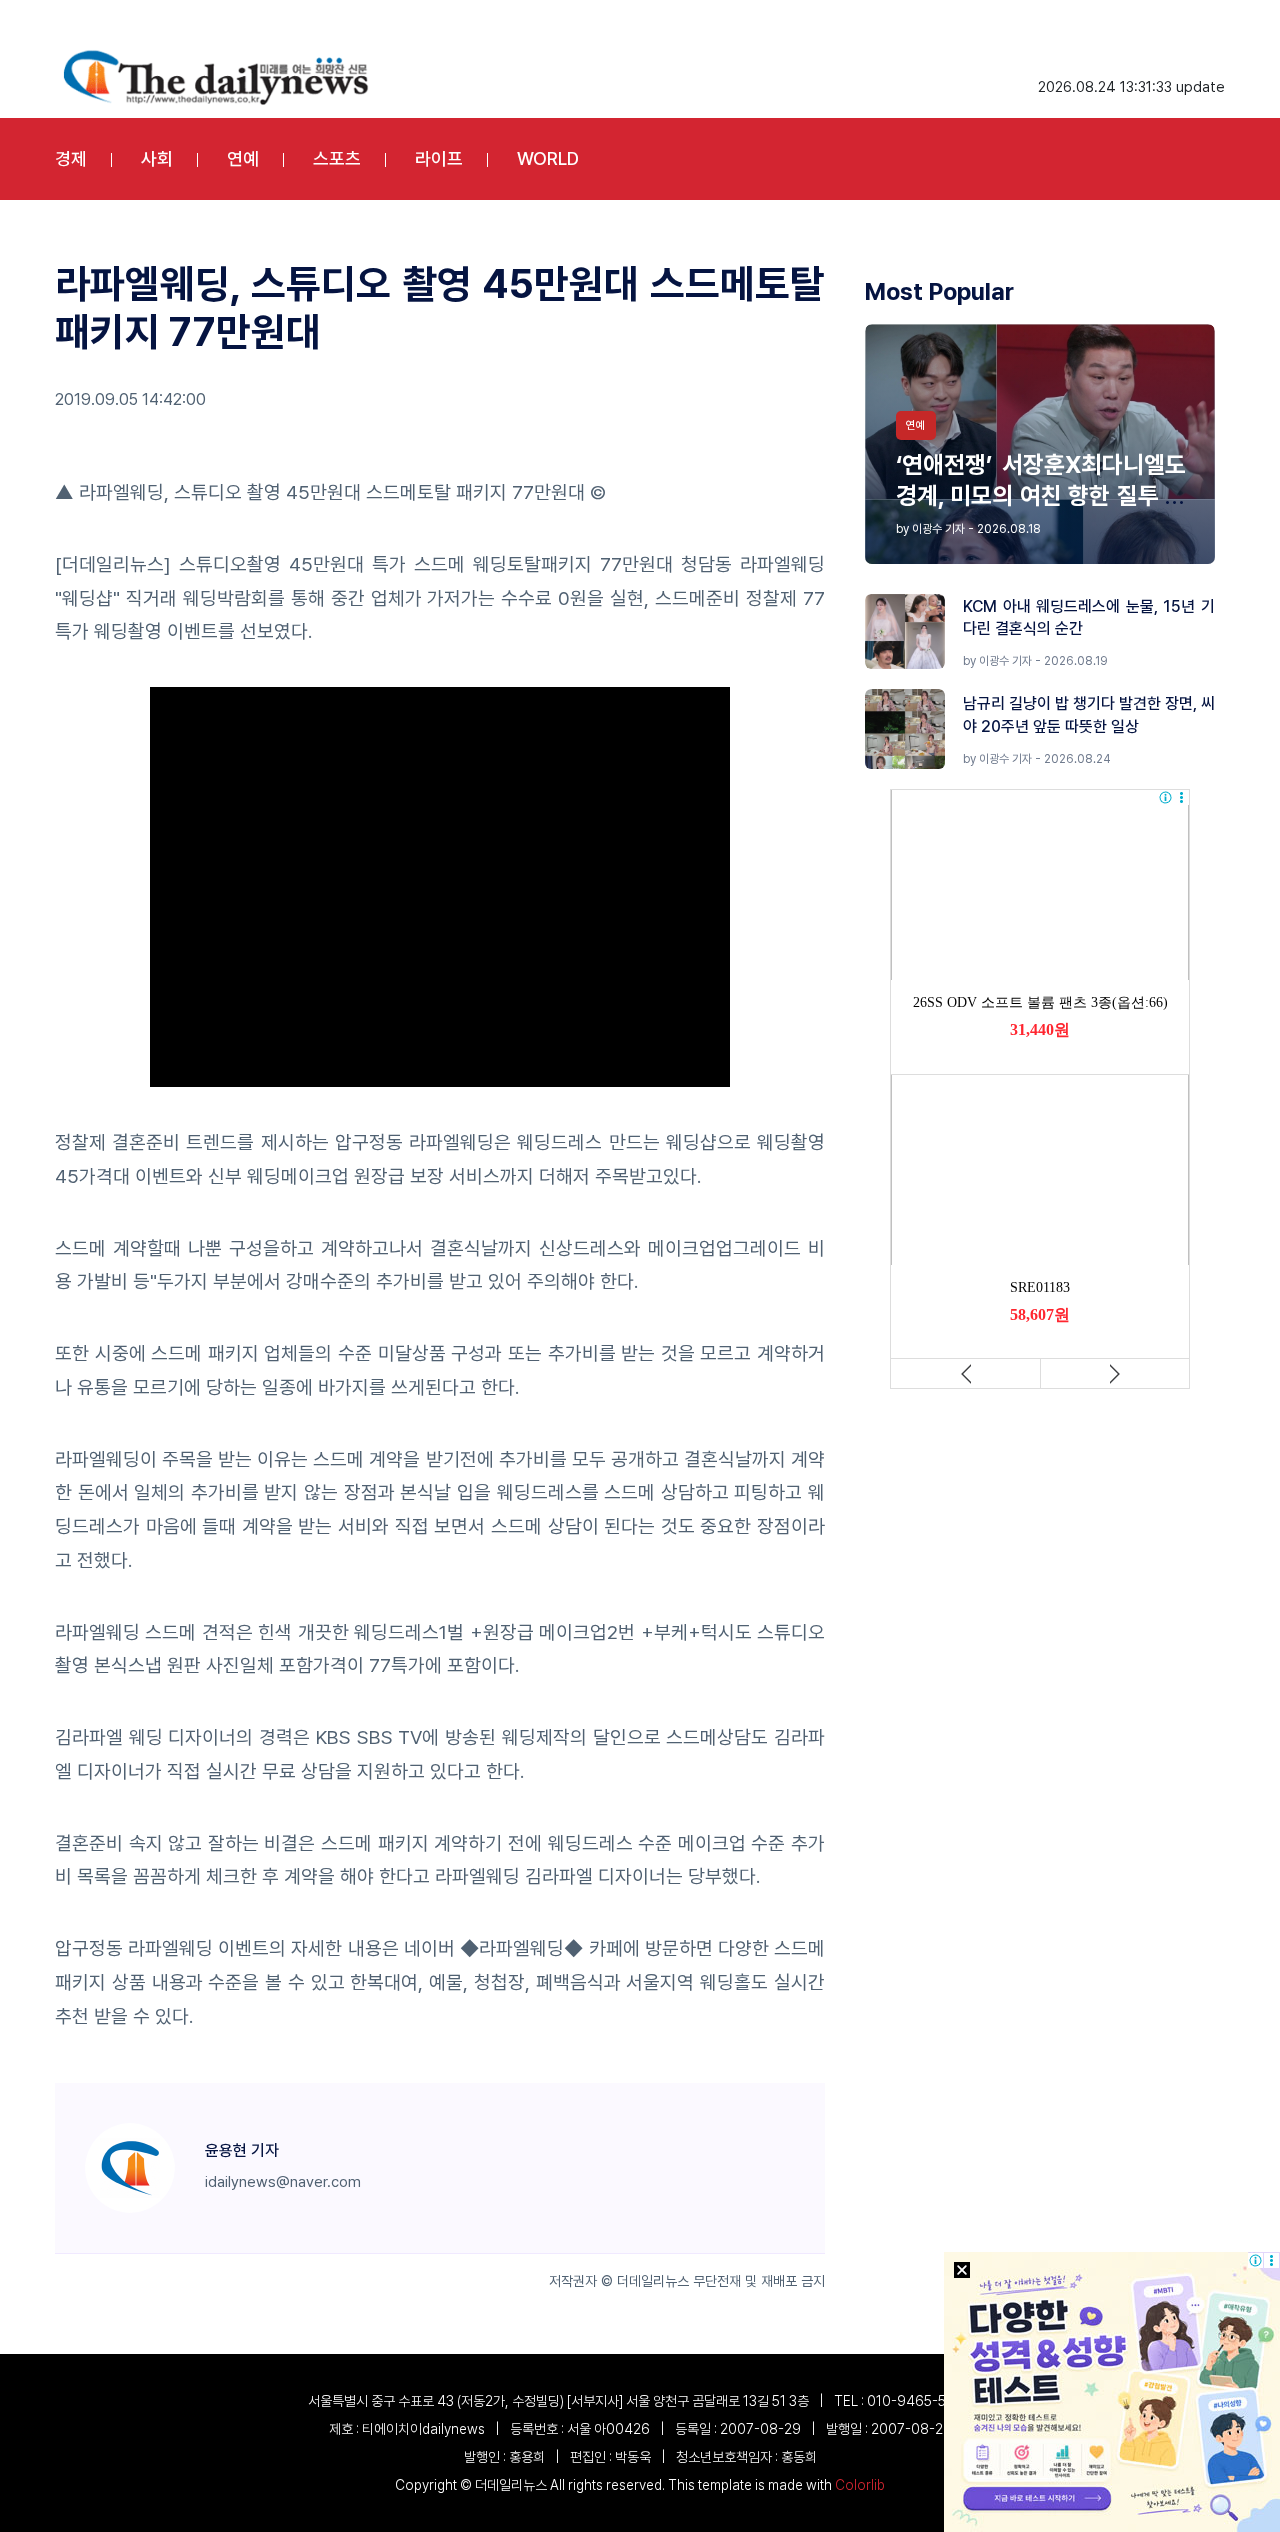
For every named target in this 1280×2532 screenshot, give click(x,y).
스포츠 (337, 158)
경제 (71, 158)
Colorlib (860, 2485)
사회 (157, 158)
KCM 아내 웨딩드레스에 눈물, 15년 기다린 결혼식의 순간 (1089, 617)
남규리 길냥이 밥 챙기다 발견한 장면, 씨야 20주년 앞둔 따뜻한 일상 (1089, 714)
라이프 (439, 158)
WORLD (548, 158)
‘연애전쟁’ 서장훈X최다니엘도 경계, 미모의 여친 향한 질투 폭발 (1041, 495)
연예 (243, 158)
